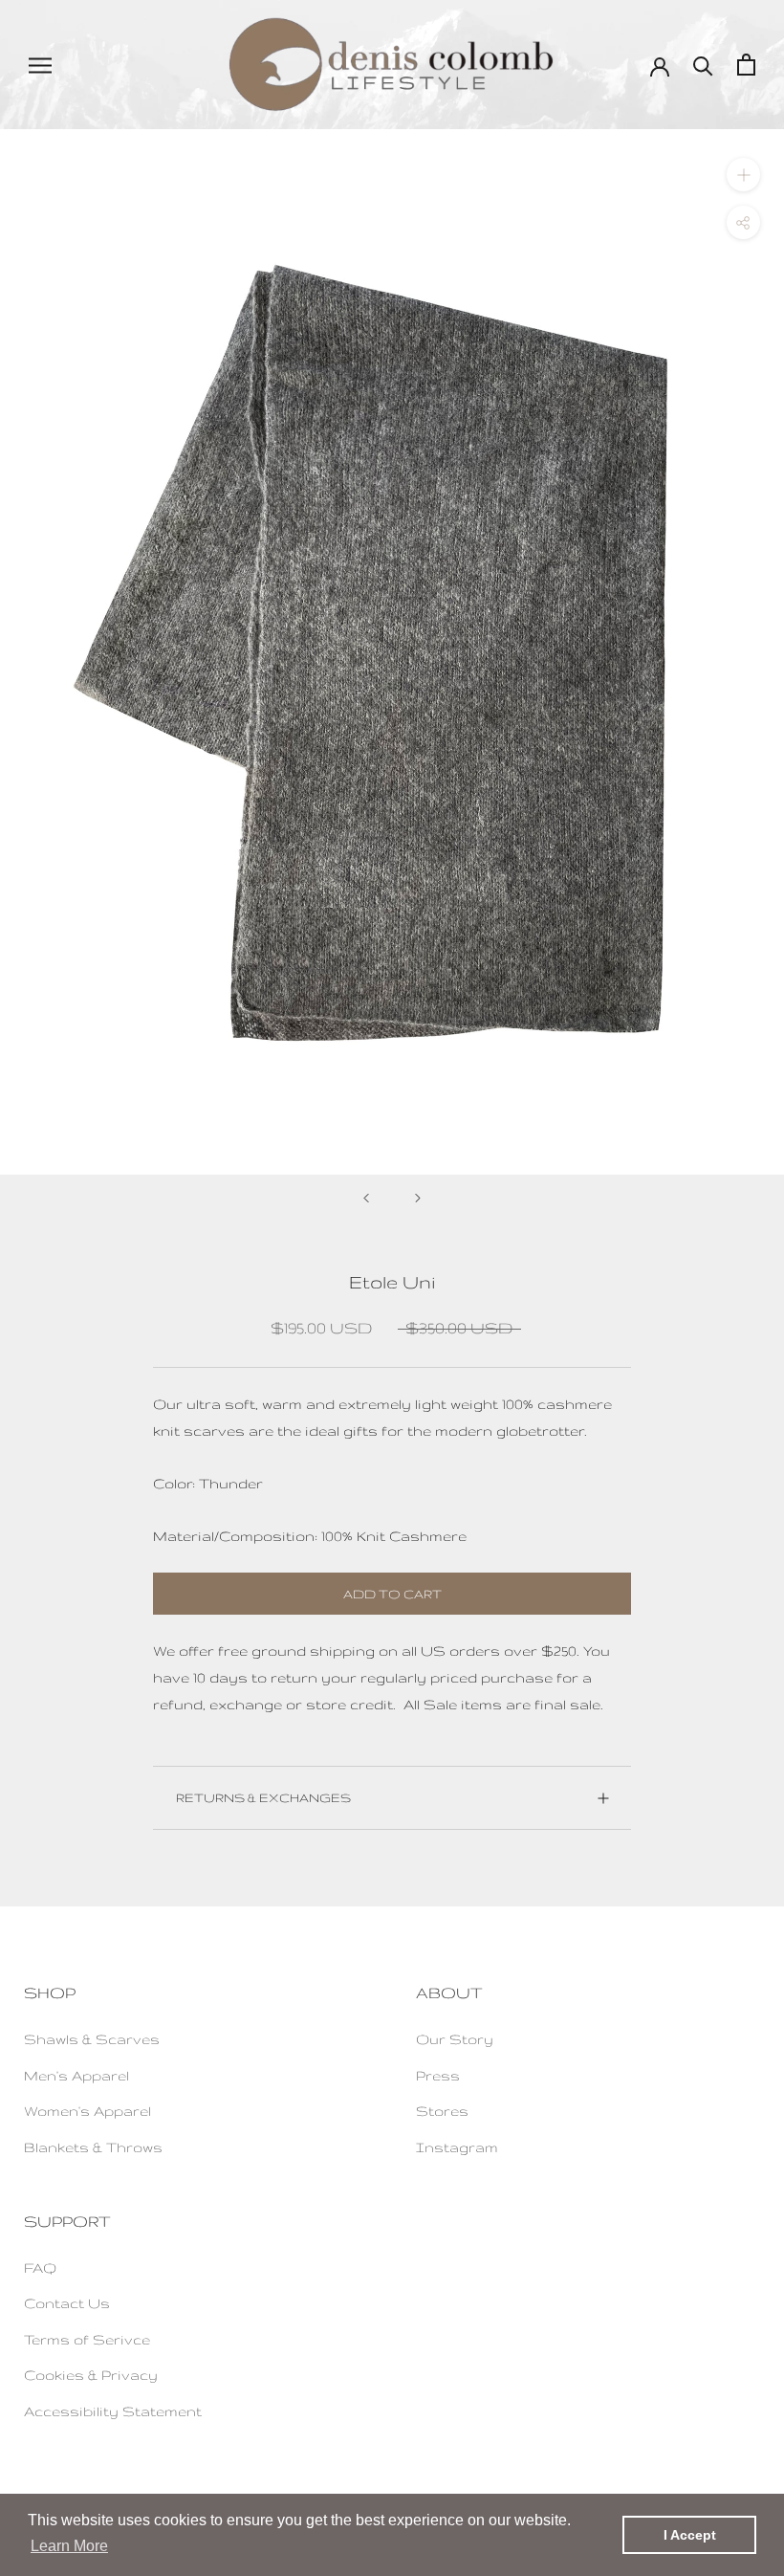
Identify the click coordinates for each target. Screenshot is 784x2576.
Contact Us (67, 2303)
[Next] (418, 1198)
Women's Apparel (87, 2111)
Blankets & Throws (93, 2147)
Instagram (457, 2147)
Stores (442, 2111)
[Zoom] (743, 175)
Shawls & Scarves (92, 2039)
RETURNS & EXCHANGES (263, 1797)
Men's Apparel (76, 2075)
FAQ (40, 2268)
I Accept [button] (690, 2535)
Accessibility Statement (113, 2411)
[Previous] (366, 1198)
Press (438, 2075)
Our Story (455, 2039)
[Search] (703, 65)
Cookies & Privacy (91, 2375)
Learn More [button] (69, 2546)
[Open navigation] (40, 65)
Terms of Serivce (87, 2339)
